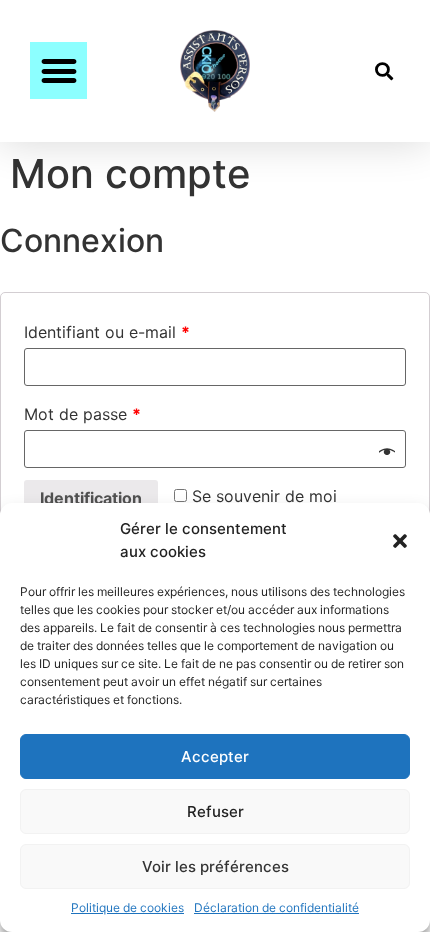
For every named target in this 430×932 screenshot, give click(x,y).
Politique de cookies (127, 907)
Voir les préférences (215, 866)
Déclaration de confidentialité (276, 907)
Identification (91, 498)
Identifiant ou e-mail (107, 332)
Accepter (215, 756)
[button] (400, 541)
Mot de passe (82, 414)
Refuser (215, 811)
